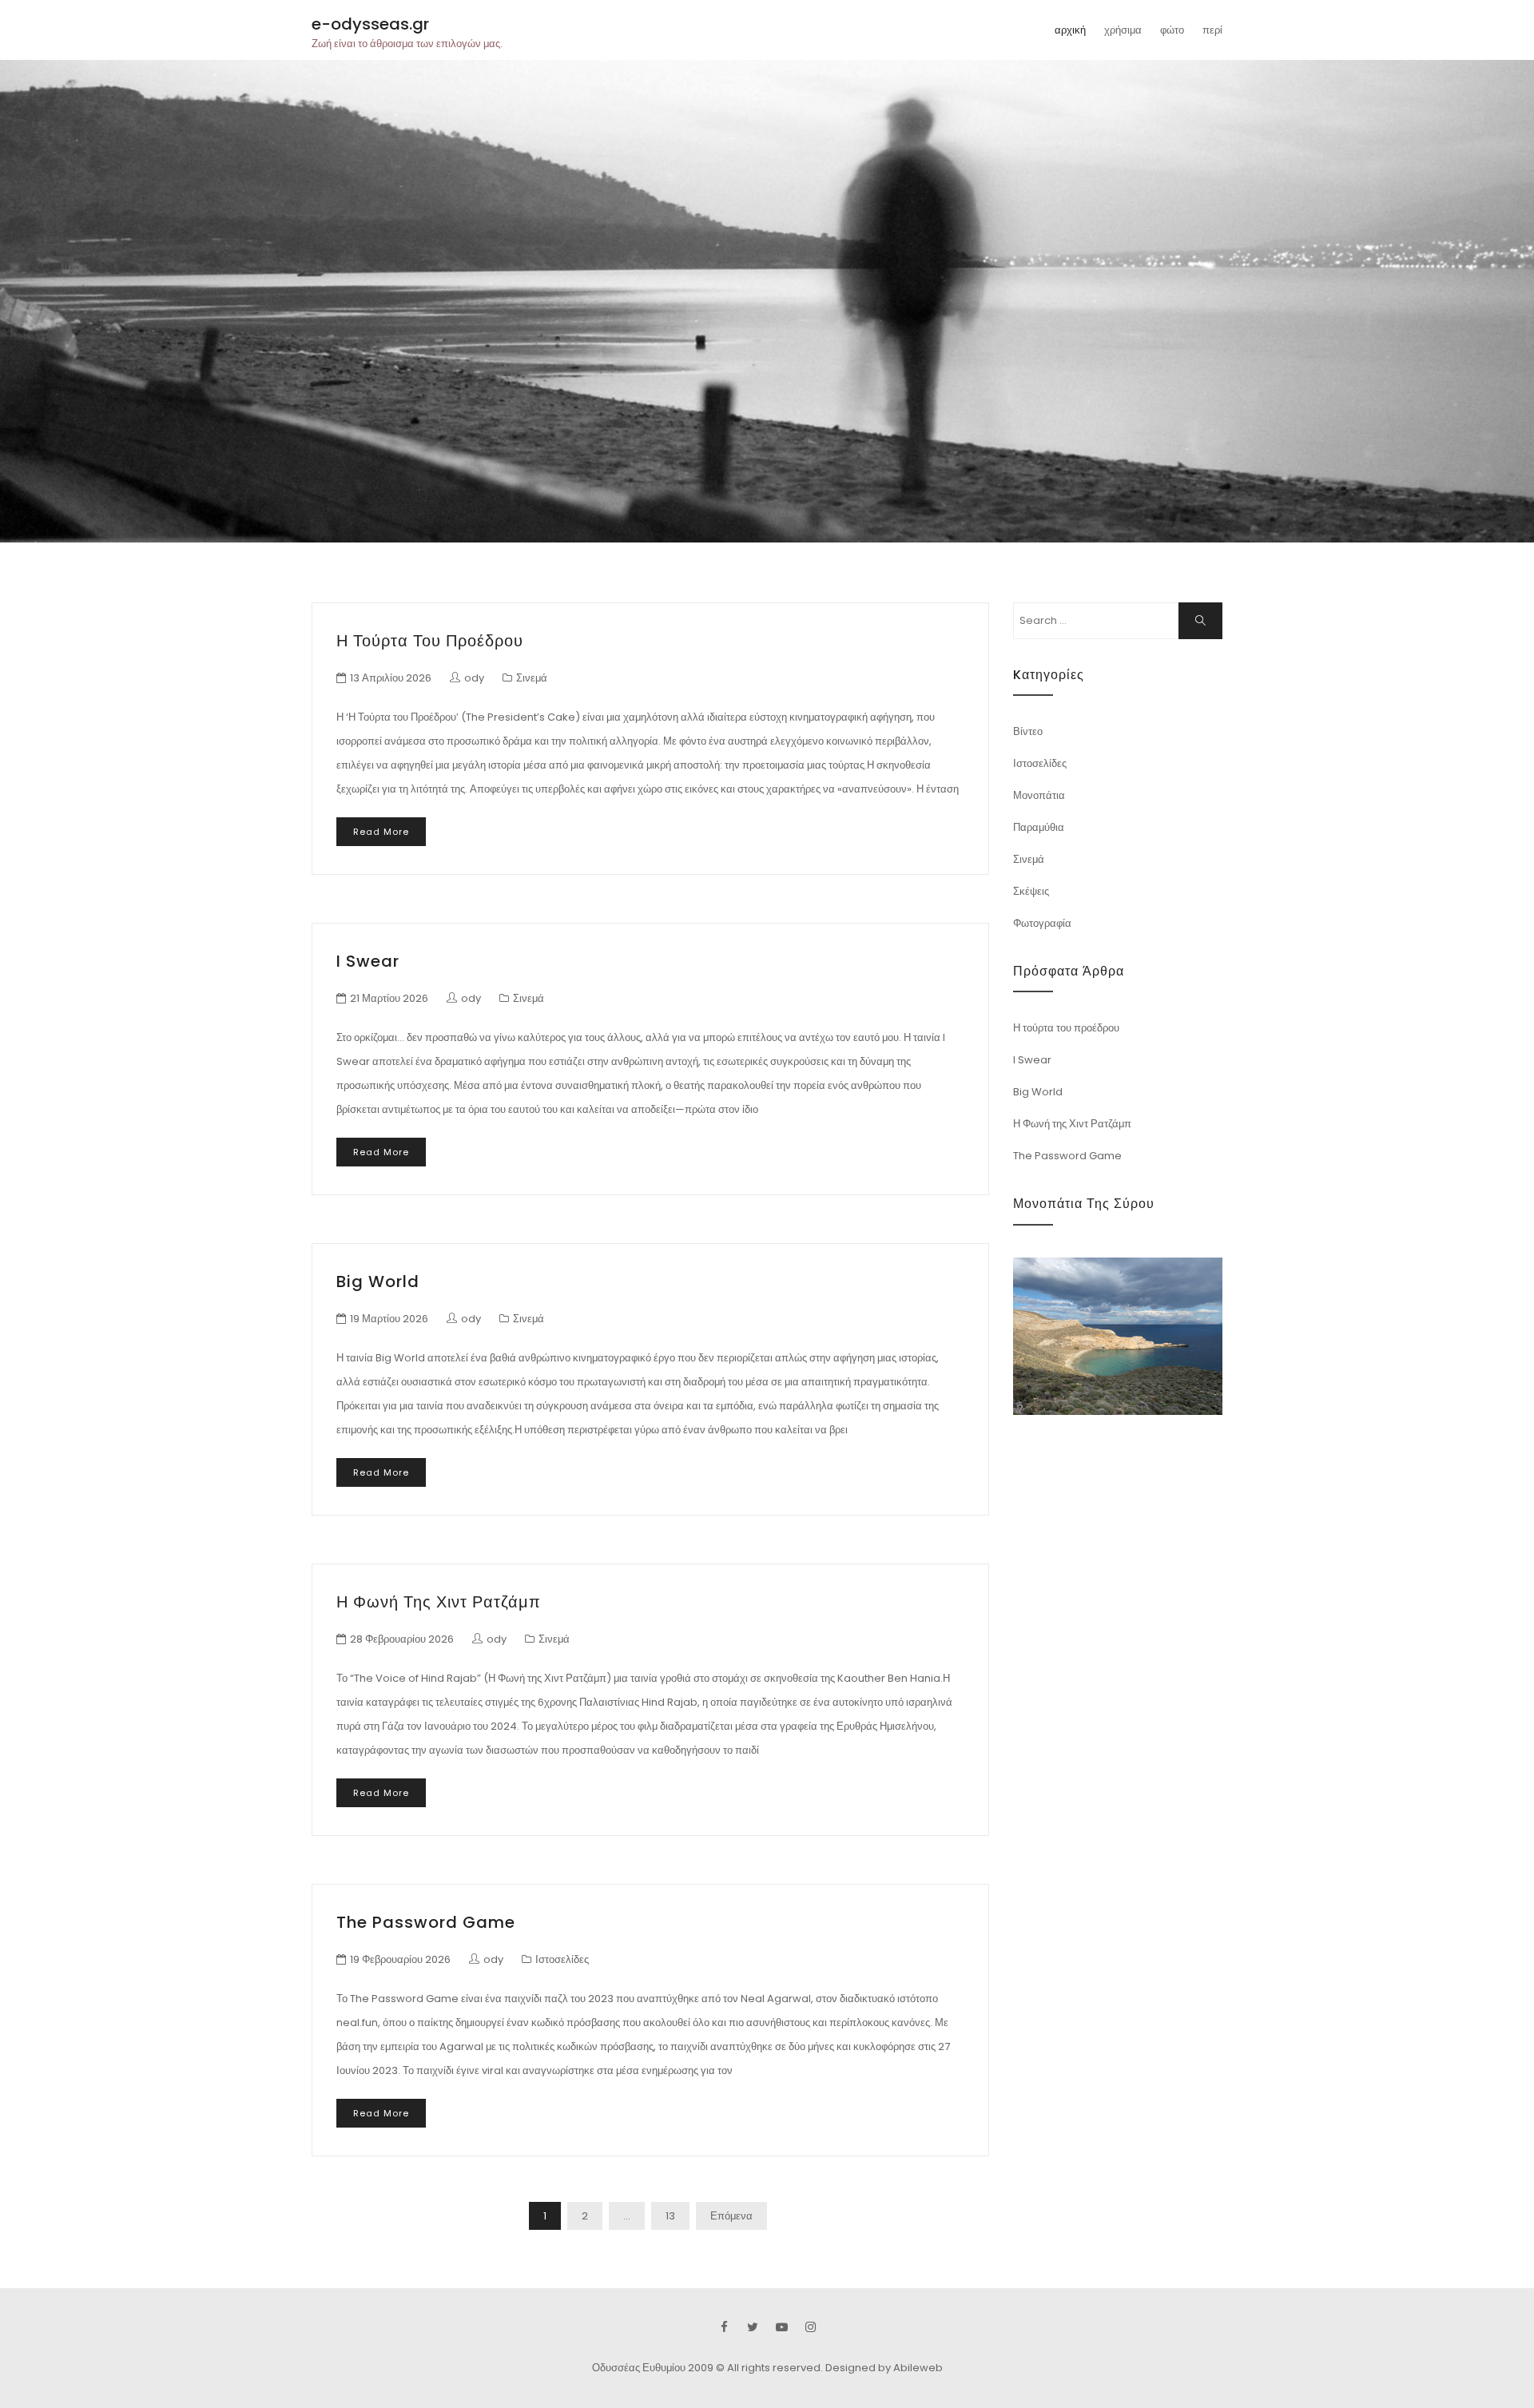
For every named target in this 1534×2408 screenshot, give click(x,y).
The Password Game (426, 1922)
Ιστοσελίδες (562, 1959)
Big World (378, 1281)
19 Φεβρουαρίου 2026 (400, 1959)
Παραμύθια (1039, 827)
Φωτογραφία (1042, 923)
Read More (381, 832)
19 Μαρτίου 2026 (389, 1319)
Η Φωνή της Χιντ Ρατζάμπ (439, 1602)
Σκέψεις (1031, 891)
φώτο (1172, 30)
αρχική (1070, 30)
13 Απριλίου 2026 (391, 678)
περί (1212, 30)
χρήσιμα (1123, 30)
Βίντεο (1028, 731)
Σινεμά (532, 678)
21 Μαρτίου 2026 (389, 998)
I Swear (368, 961)
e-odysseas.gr (370, 24)
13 (670, 2216)
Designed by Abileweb (884, 2368)
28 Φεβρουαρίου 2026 (402, 1639)
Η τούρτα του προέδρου (430, 641)
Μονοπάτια (1039, 795)
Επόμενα (731, 2216)
